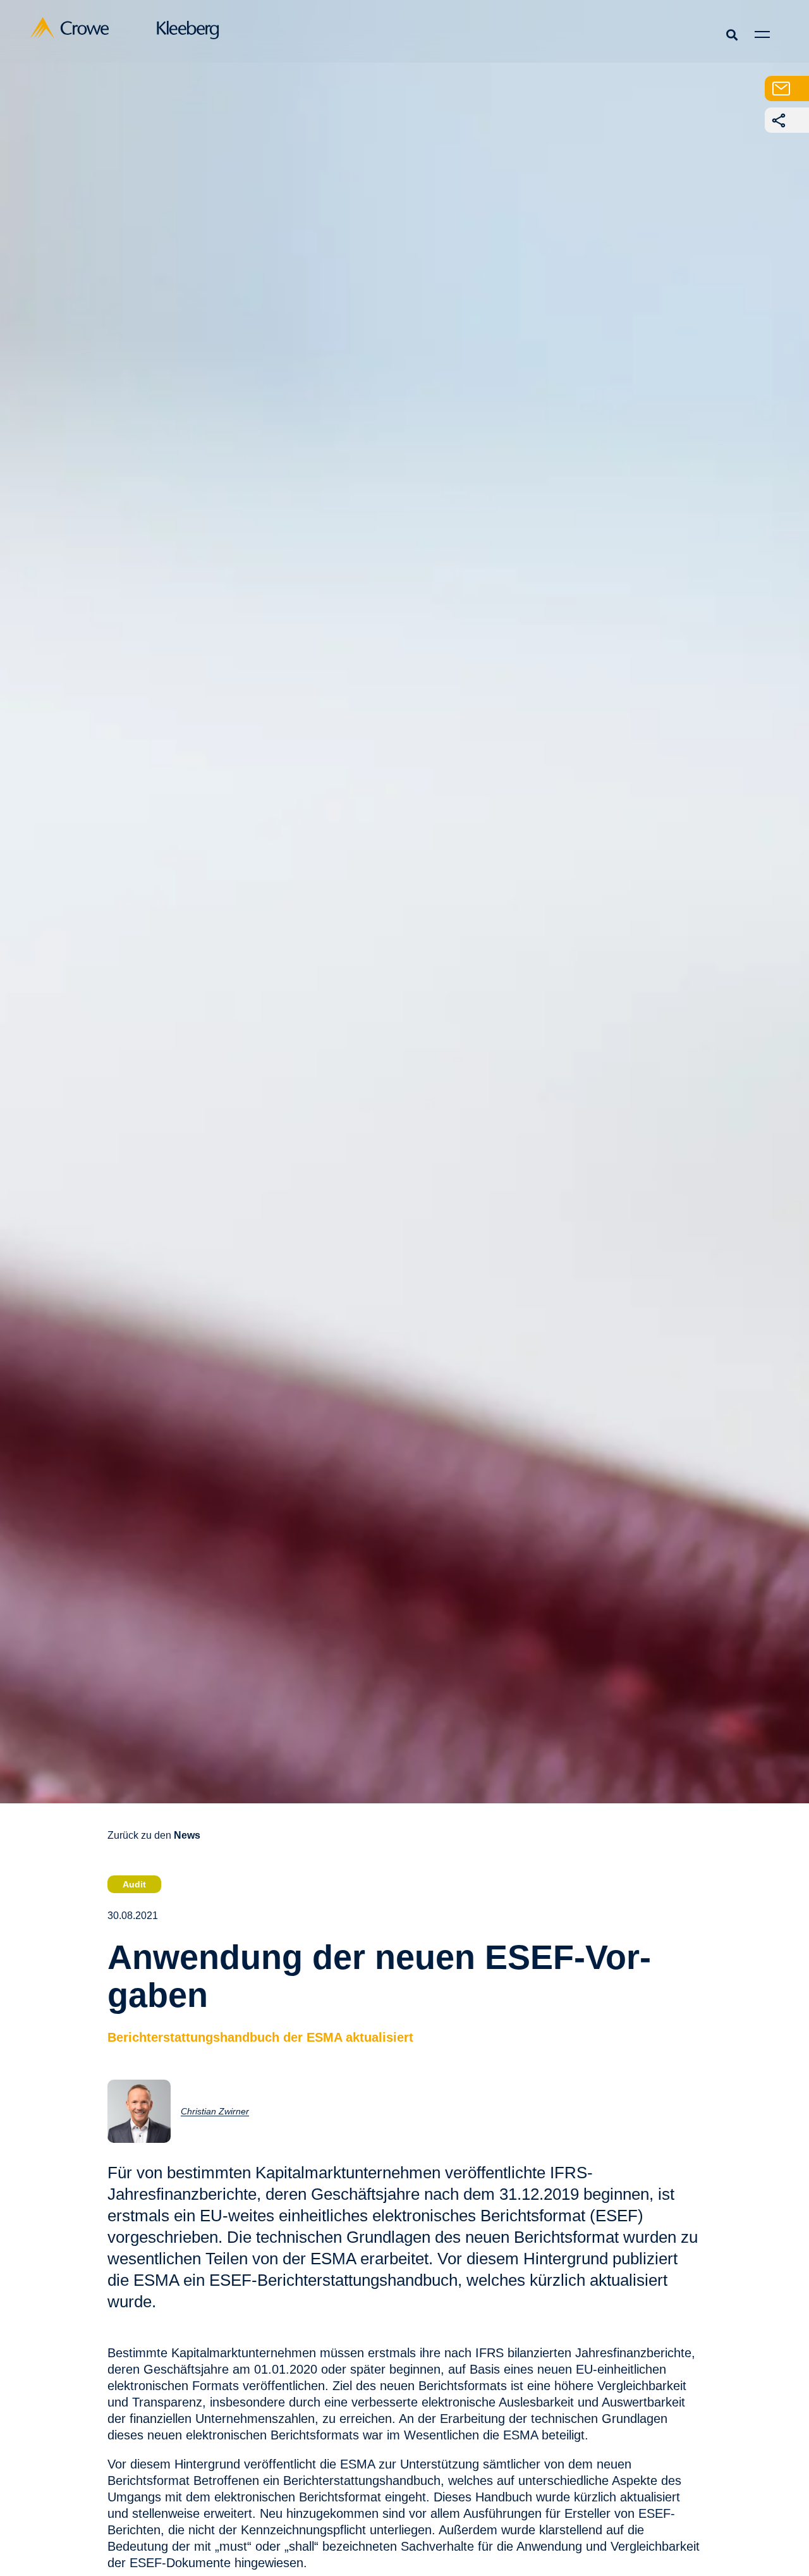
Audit (134, 1884)
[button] (732, 34)
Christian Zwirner (215, 2111)
